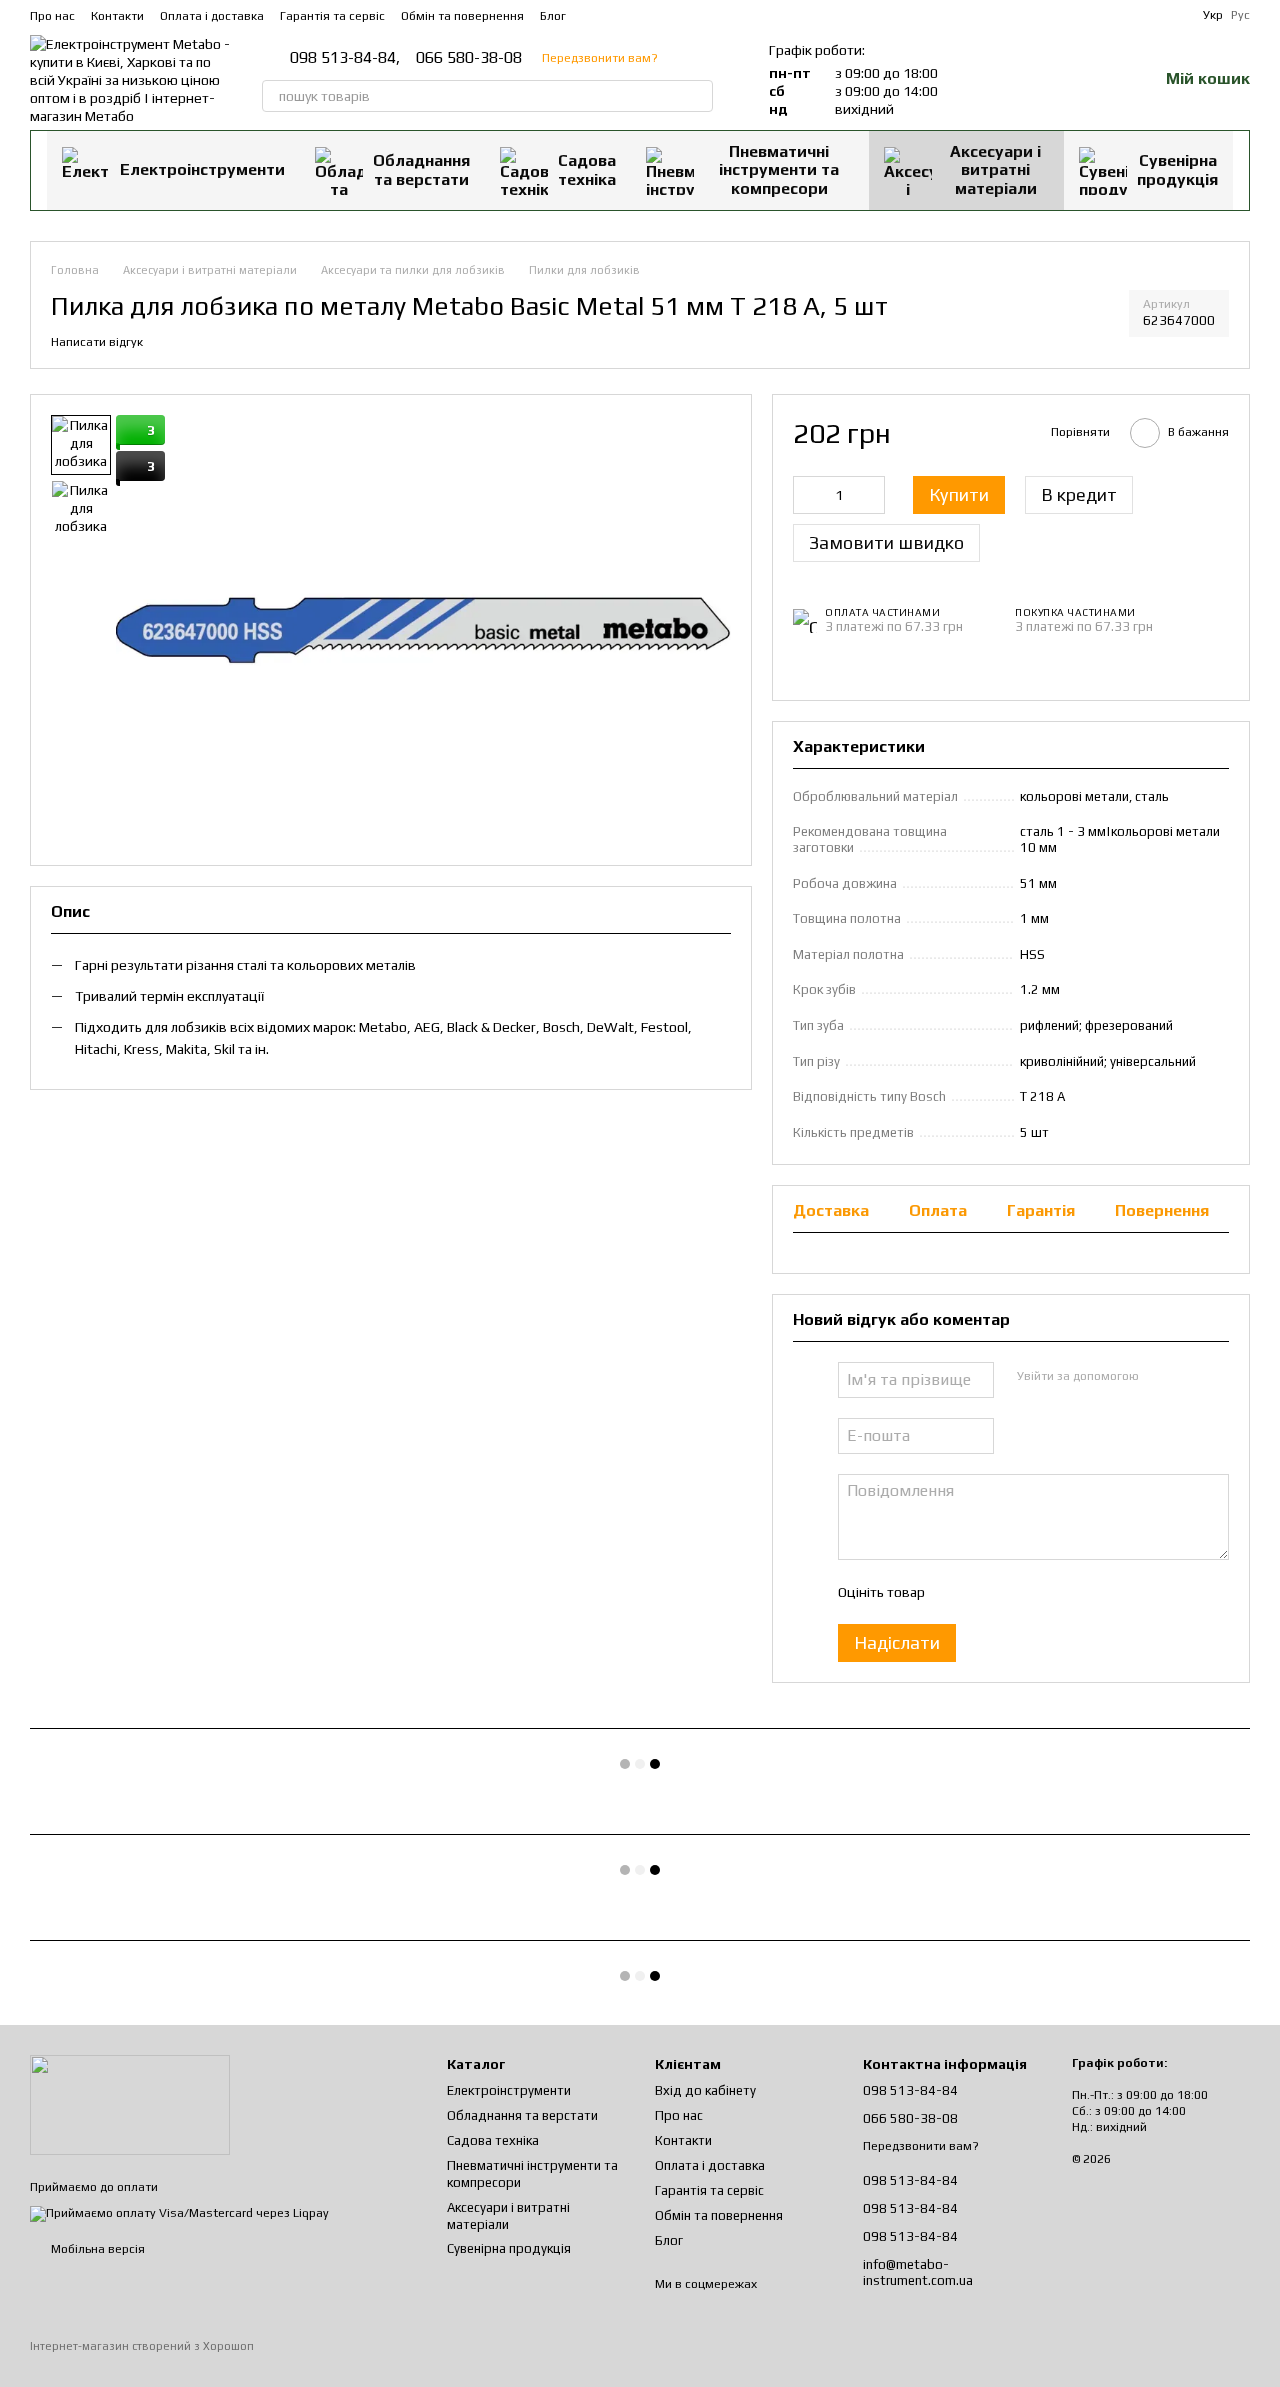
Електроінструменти (202, 169)
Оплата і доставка (212, 16)
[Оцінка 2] (989, 1592)
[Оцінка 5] (1085, 1592)
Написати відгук (97, 342)
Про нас (52, 16)
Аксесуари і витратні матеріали (995, 170)
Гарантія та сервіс (332, 16)
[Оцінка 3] (1021, 1592)
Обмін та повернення (462, 16)
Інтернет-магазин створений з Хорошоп (142, 2346)
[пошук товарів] (697, 96)
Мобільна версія (96, 2249)
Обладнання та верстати (421, 169)
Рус (1240, 15)
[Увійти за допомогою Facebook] (1160, 1377)
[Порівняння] (1038, 80)
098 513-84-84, (345, 58)
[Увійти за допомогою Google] (1192, 1377)
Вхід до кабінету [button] (705, 2090)
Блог (553, 16)
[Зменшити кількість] (808, 495)
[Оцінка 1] (957, 1592)
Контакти (117, 16)
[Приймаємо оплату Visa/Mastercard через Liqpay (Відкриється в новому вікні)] (179, 2213)
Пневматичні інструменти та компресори (779, 170)
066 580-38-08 (469, 58)
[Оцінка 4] (1053, 1592)
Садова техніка (587, 169)
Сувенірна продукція (1177, 169)
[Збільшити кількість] (870, 495)
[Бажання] (1090, 80)
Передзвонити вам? (600, 58)
